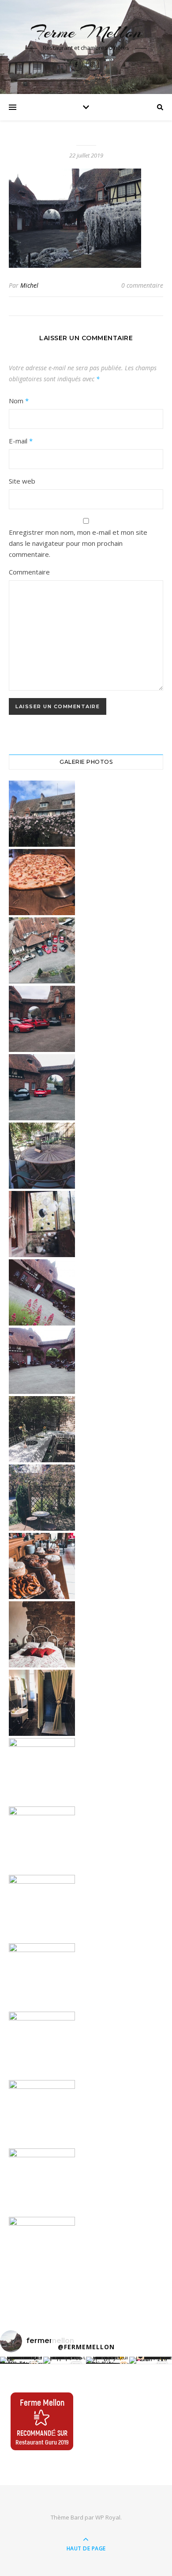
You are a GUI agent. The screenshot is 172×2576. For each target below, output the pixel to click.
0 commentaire (142, 285)
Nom (19, 401)
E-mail (21, 441)
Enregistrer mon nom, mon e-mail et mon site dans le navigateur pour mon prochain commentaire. (78, 543)
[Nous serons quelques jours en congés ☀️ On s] (108, 2360)
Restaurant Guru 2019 (42, 2442)
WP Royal (108, 2517)
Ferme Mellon (86, 32)
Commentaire (29, 572)
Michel (29, 285)
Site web (22, 481)
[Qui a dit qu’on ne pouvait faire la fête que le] (22, 2360)
